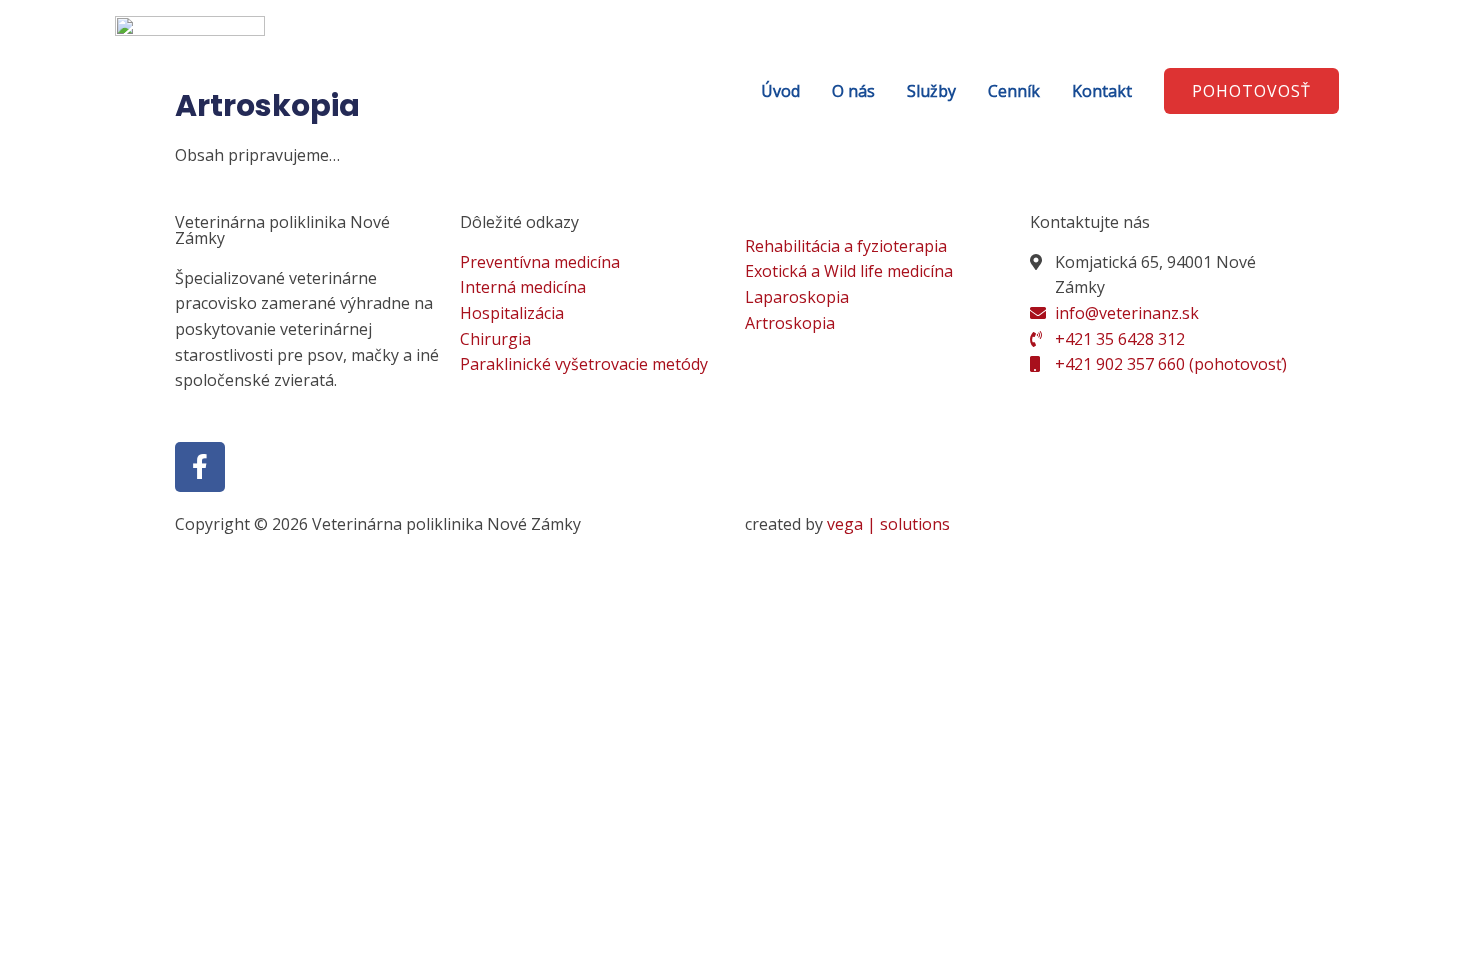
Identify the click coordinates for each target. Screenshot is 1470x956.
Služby (931, 91)
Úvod (780, 91)
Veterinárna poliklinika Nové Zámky (282, 230)
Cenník (1014, 91)
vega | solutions (888, 524)
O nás (853, 91)
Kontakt (1102, 91)
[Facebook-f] (200, 467)
